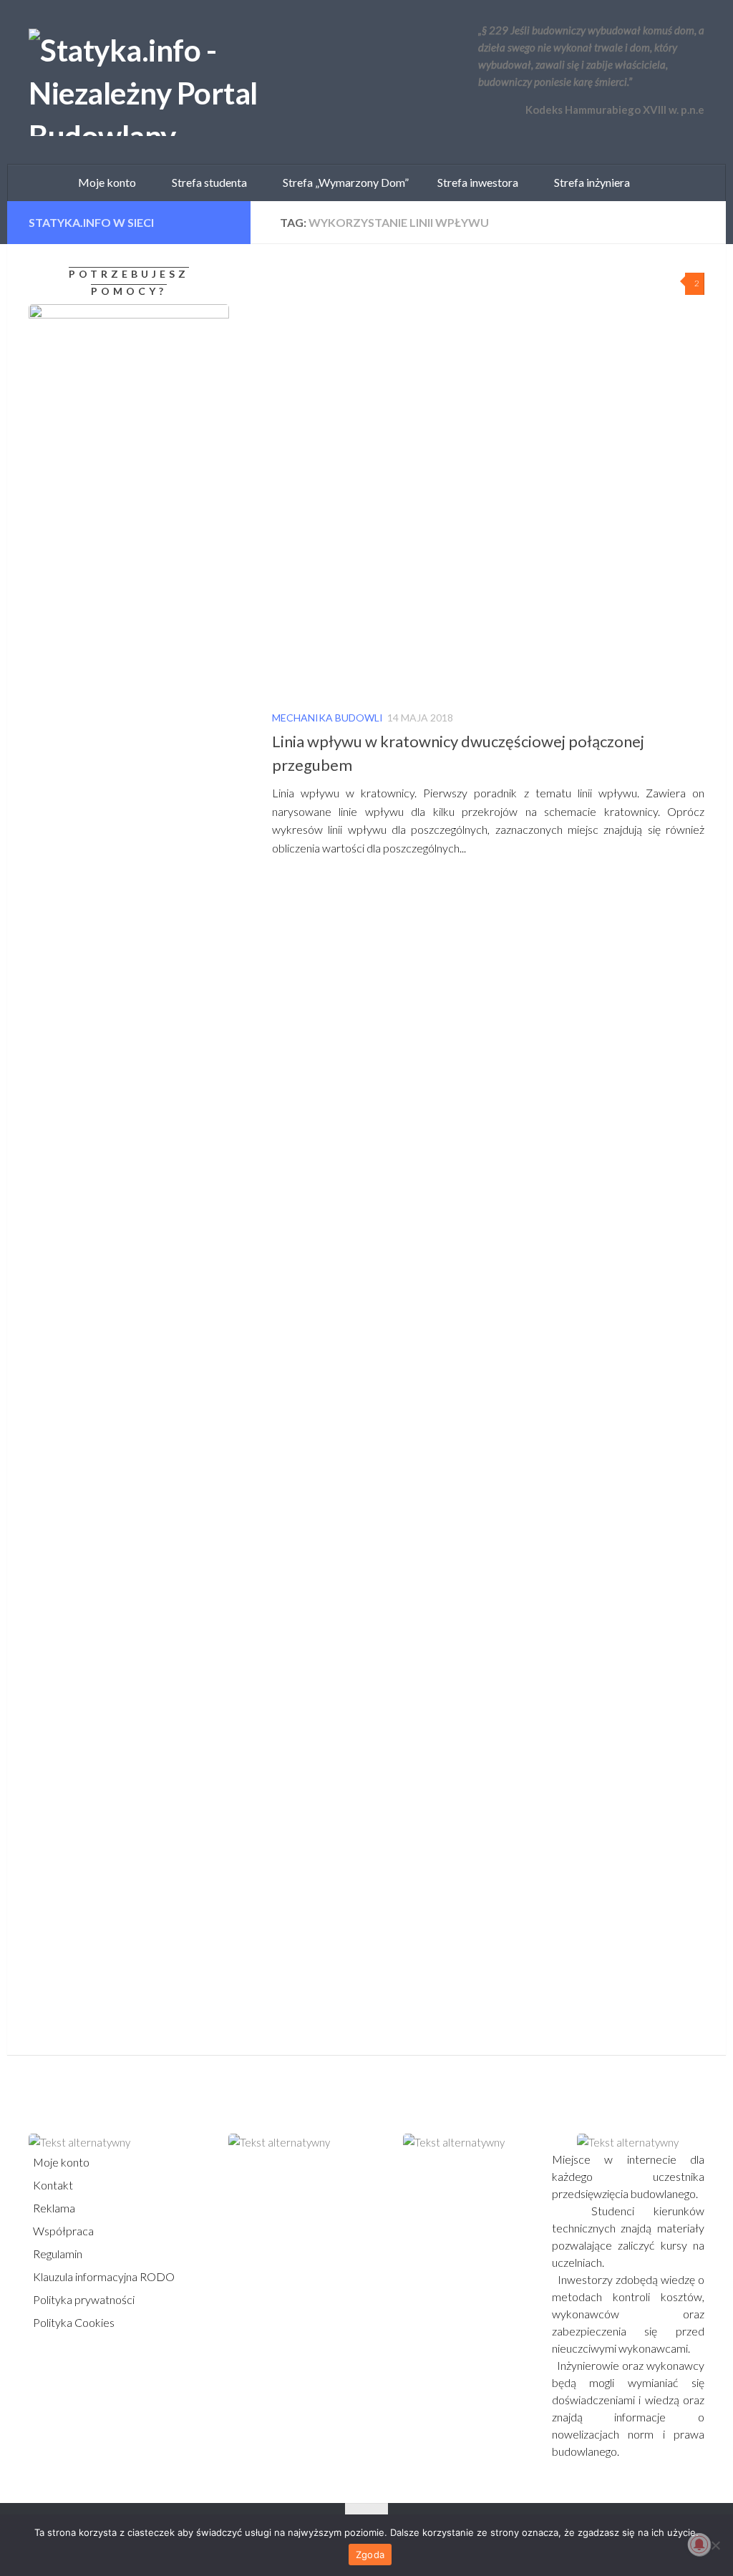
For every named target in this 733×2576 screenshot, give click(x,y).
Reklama (53, 2208)
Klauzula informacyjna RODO (103, 2276)
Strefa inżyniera (589, 182)
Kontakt (52, 2185)
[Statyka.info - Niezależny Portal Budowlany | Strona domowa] (190, 82)
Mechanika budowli (327, 718)
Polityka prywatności (83, 2299)
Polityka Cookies (73, 2322)
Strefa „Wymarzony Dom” (343, 182)
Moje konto (60, 2162)
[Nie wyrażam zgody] (715, 2545)
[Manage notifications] (699, 2545)
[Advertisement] (118, 1503)
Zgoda (370, 2555)
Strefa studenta (206, 182)
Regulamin (57, 2254)
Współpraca (62, 2231)
